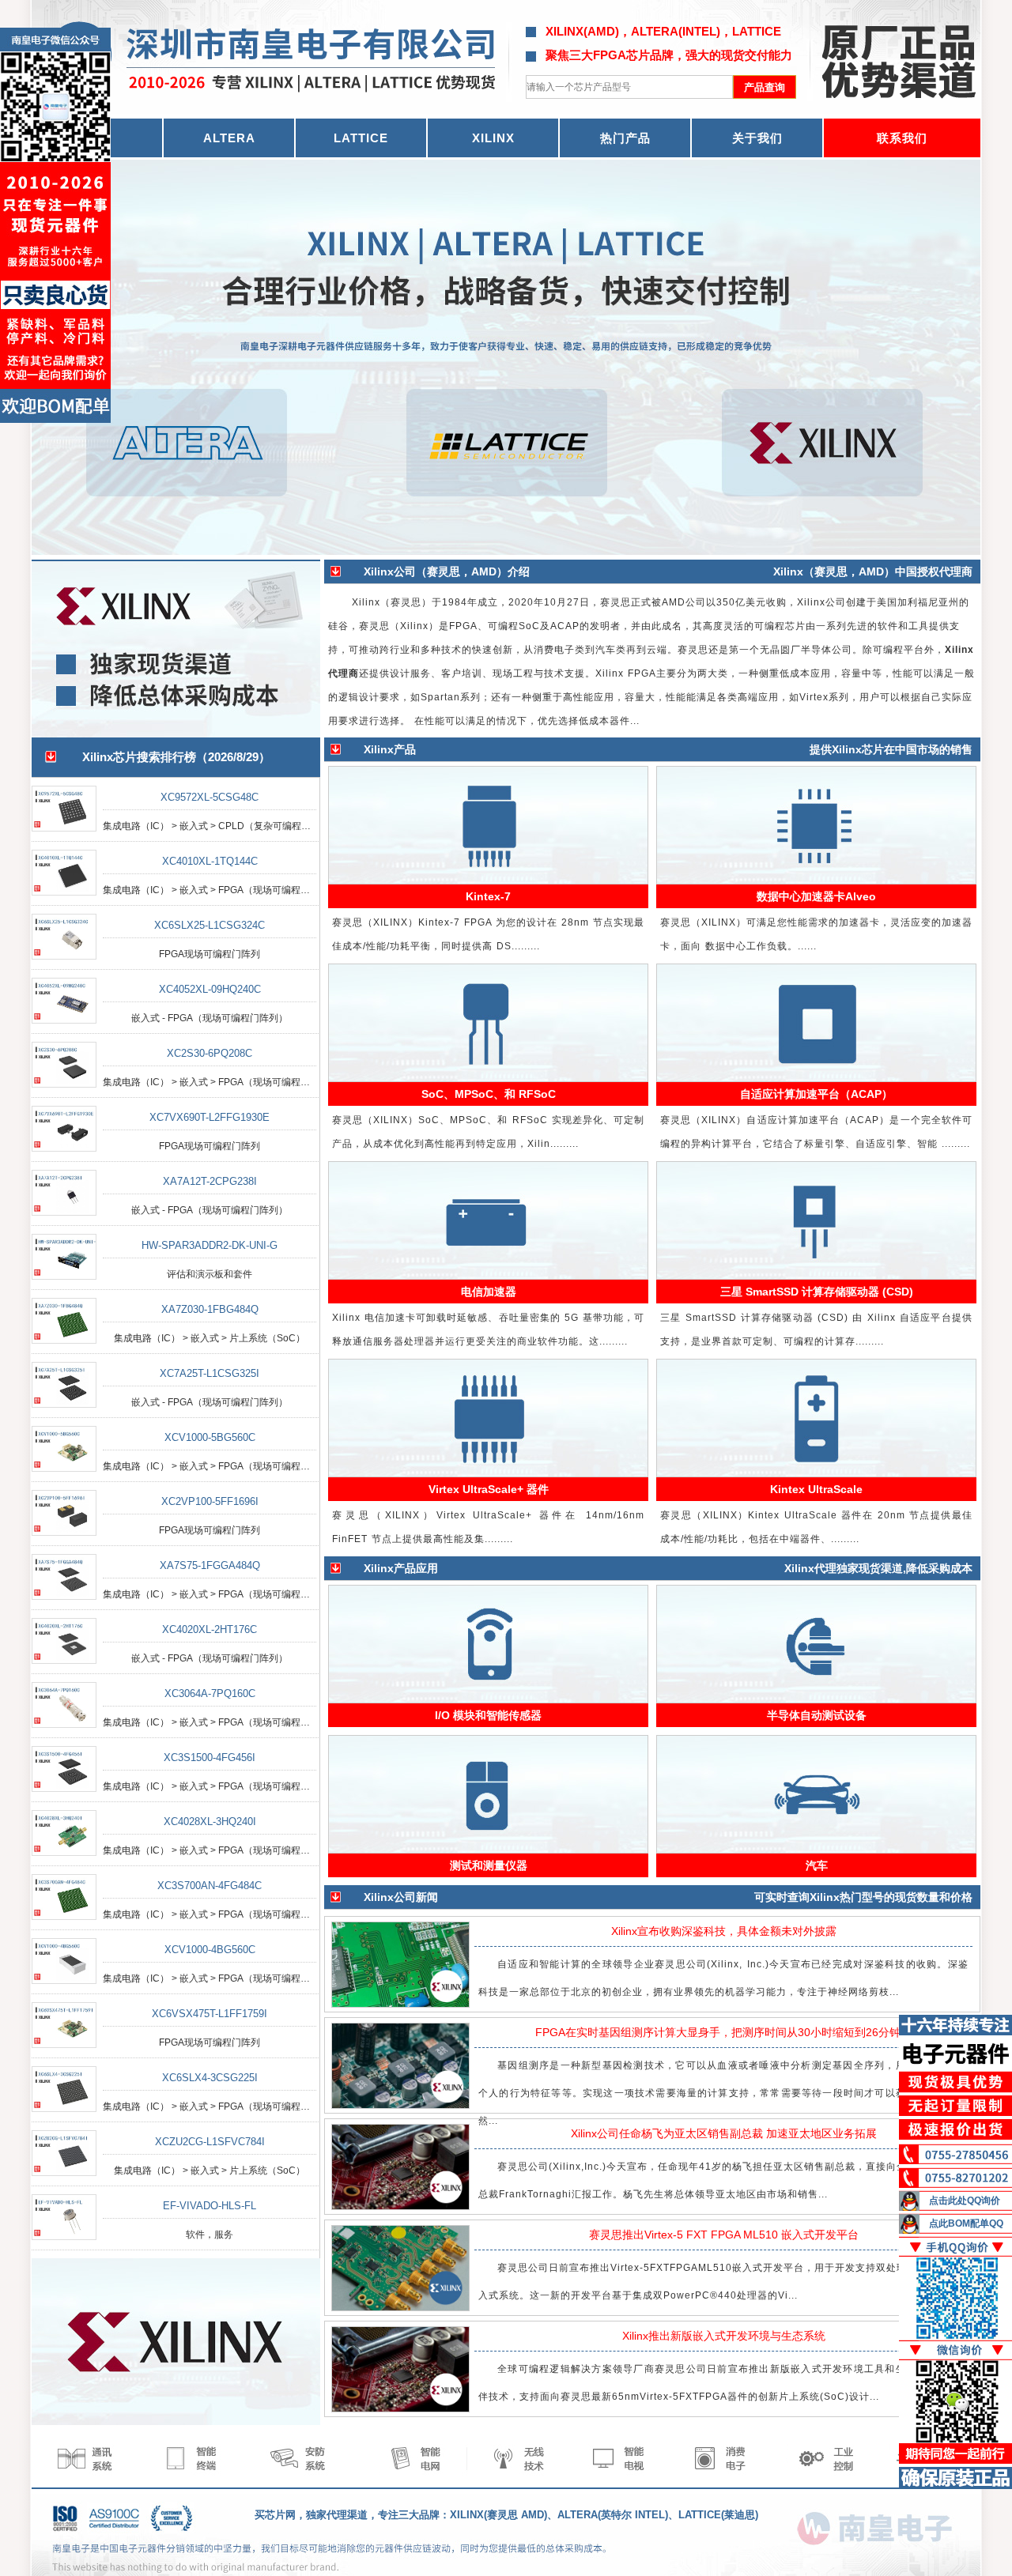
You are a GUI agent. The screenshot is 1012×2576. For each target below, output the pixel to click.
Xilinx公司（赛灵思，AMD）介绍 (447, 571)
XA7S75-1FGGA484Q (210, 1565)
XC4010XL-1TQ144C (210, 861)
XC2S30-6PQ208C (210, 1053)
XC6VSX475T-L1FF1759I (210, 2014)
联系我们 (902, 138)
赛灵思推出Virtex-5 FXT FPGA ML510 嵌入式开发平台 (724, 2235)
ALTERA (229, 138)
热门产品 (625, 138)
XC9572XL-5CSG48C (210, 797)
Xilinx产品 (390, 749)
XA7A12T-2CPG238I (210, 1181)
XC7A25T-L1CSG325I (210, 1373)
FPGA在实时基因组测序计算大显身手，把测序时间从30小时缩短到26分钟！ (723, 2032)
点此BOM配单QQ (966, 2223)
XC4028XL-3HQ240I (210, 1822)
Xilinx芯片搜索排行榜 (139, 757)
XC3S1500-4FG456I (210, 1758)
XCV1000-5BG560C (210, 1437)
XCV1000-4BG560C (210, 1950)
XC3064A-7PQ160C (210, 1693)
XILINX (493, 138)
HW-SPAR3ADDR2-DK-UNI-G (210, 1245)
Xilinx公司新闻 (401, 1897)
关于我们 (757, 138)
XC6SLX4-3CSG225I (210, 2078)
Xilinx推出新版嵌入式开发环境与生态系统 (724, 2336)
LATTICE (361, 138)
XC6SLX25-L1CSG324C (210, 925)
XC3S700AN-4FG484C (210, 1886)
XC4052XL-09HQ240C (210, 989)
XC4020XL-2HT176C (210, 1629)
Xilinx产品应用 (401, 1568)
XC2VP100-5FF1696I (210, 1501)
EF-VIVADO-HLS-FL (210, 2206)
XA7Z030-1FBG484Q (210, 1309)
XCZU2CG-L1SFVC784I (210, 2142)
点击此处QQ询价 (965, 2201)
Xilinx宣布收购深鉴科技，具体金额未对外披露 (724, 1931)
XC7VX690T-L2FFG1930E (210, 1117)
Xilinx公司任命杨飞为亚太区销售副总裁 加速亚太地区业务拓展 (724, 2133)
